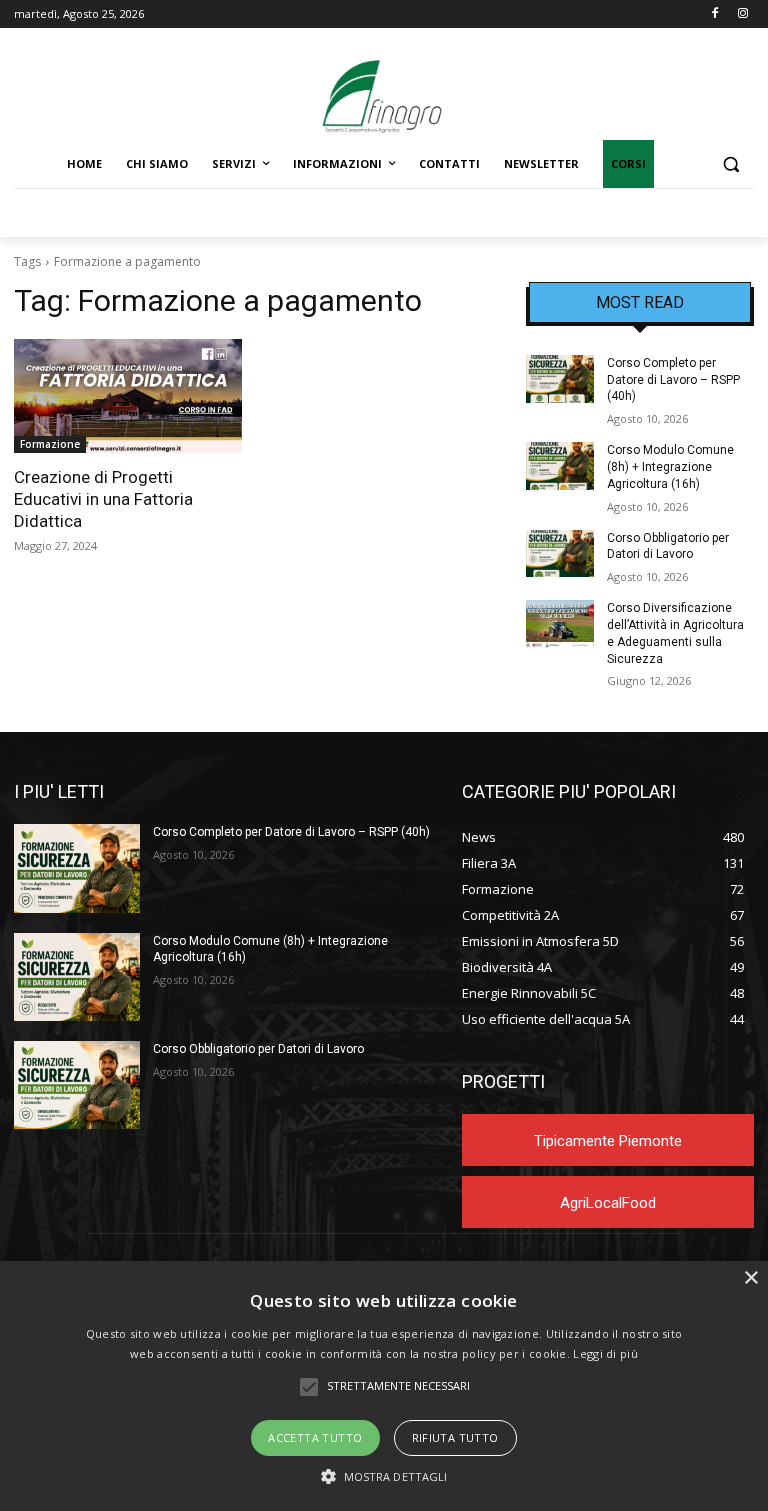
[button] (730, 164)
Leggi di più (605, 1353)
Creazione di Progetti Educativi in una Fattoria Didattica (103, 499)
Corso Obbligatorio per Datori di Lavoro (258, 1049)
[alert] (384, 1386)
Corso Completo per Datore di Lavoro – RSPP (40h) (673, 380)
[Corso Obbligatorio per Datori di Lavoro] (560, 554)
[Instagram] (742, 14)
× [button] (750, 1278)
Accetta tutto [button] (315, 1437)
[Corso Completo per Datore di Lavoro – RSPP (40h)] (560, 379)
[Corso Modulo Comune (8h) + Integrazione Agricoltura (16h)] (560, 466)
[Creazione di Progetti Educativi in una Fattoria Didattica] (128, 396)
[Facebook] (714, 14)
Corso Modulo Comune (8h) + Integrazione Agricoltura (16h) (670, 467)
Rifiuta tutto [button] (455, 1437)
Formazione (50, 444)
